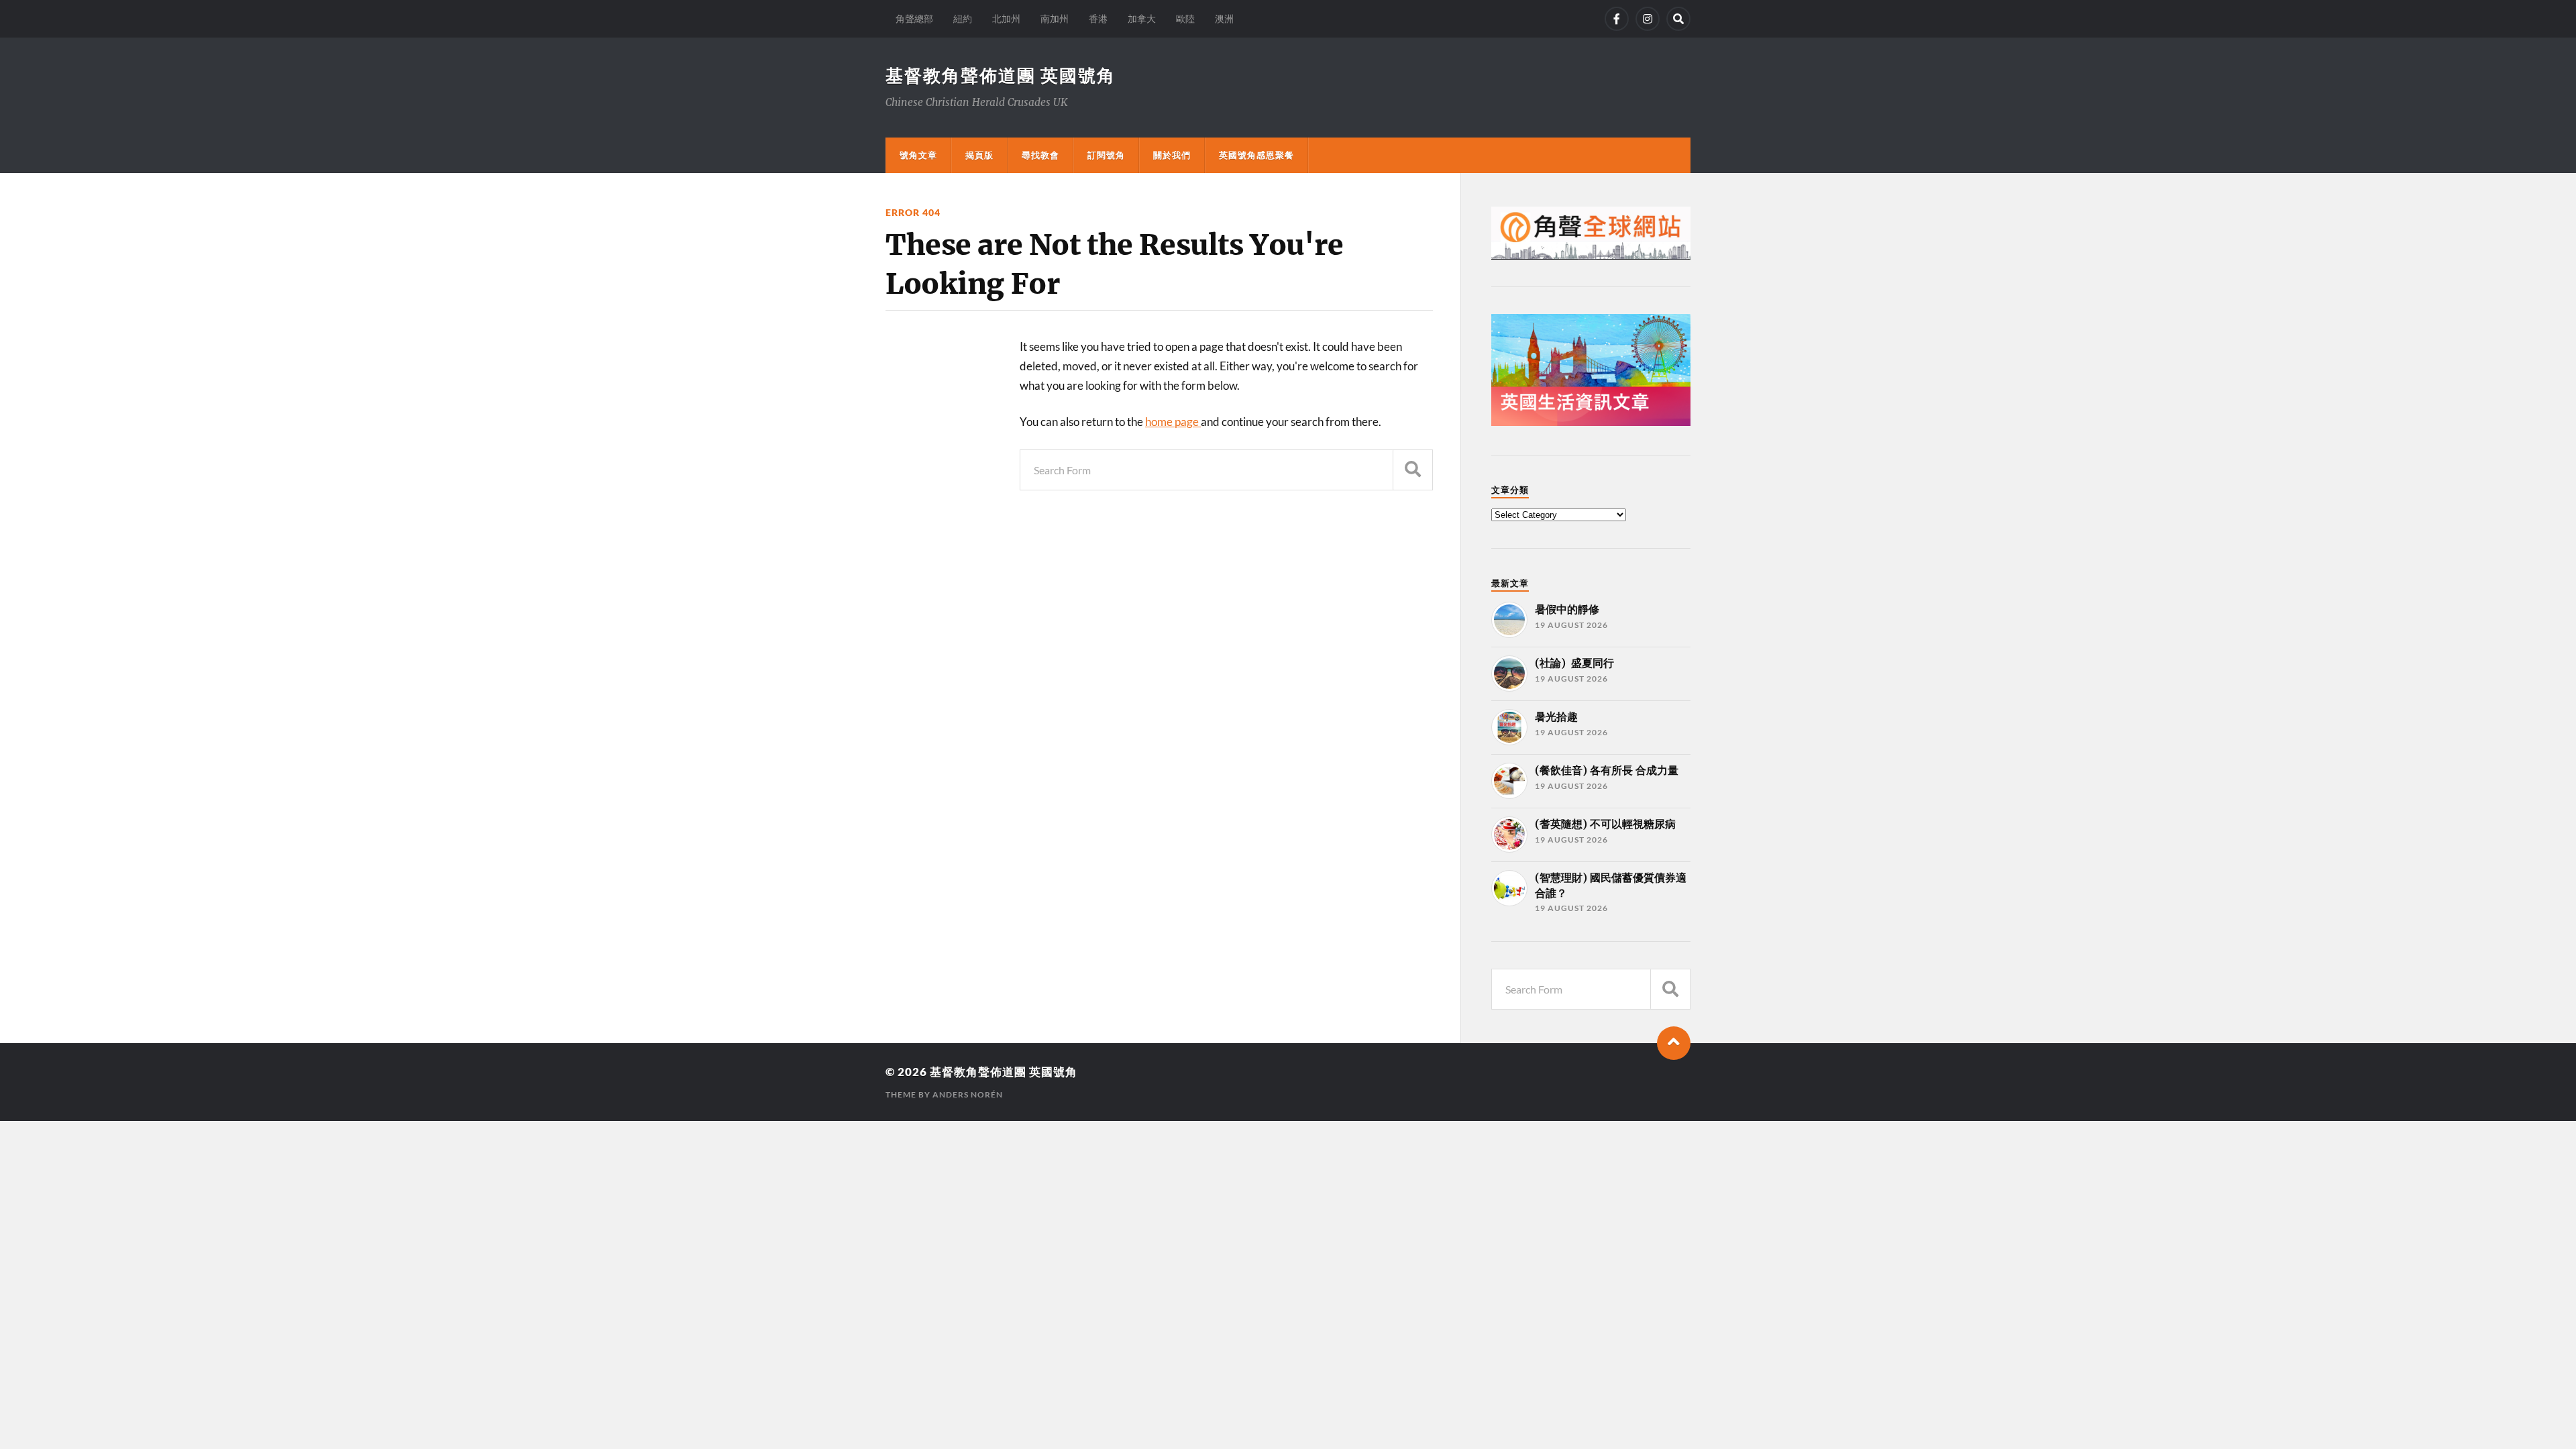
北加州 (1006, 18)
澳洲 (1224, 18)
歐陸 (1185, 18)
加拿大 (1142, 18)
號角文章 (918, 155)
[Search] (1678, 19)
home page (1173, 422)
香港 (1098, 18)
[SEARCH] (1413, 470)
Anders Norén (968, 1094)
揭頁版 (979, 155)
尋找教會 (1040, 155)
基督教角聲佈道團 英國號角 (1001, 75)
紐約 (963, 18)
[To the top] (1674, 1043)
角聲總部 (914, 18)
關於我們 (1172, 155)
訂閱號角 (1106, 155)
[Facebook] (1617, 19)
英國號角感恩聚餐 (1256, 155)
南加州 (1055, 18)
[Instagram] (1648, 19)
